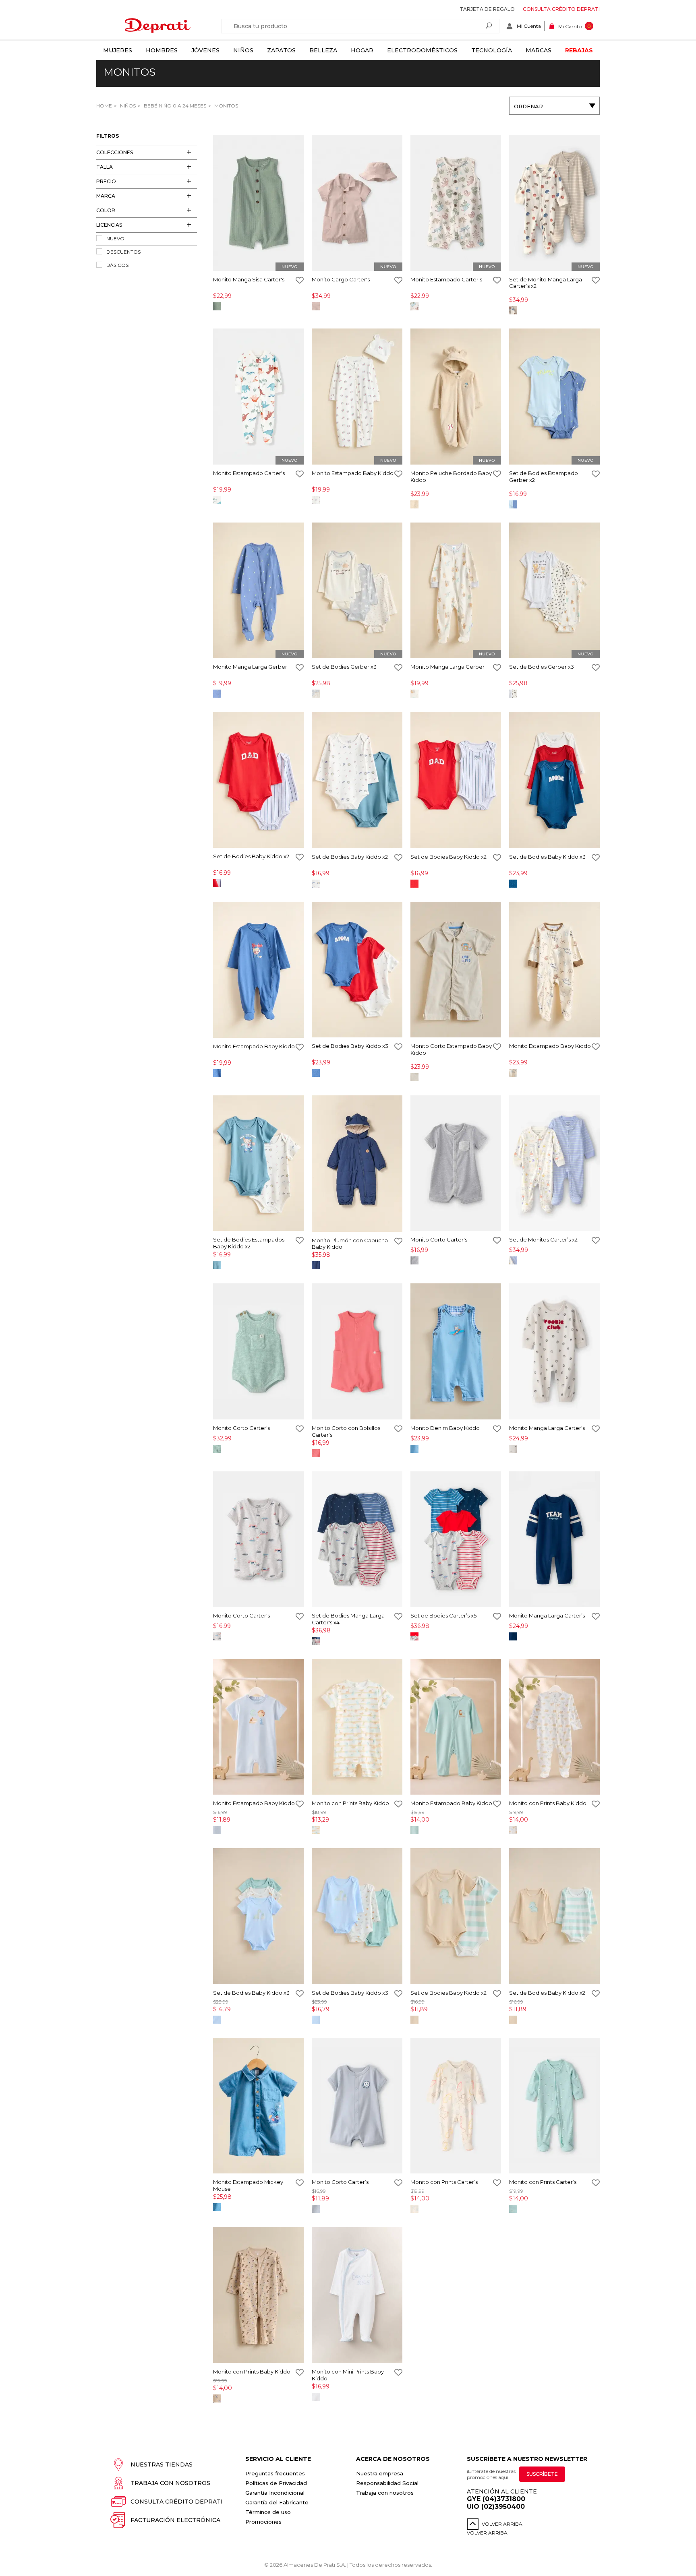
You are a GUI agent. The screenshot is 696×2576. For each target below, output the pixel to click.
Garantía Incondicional (275, 2493)
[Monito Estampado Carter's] (456, 203)
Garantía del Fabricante (277, 2502)
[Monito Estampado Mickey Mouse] (258, 2106)
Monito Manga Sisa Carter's (249, 279)
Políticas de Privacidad (276, 2483)
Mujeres (118, 50)
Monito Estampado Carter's (446, 279)
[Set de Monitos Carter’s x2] (554, 1164)
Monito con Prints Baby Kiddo (350, 1803)
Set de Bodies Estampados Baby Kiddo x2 (249, 1243)
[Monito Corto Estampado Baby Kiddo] (456, 970)
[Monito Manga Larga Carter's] (554, 1352)
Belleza (323, 50)
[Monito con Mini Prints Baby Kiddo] (357, 2296)
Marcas (539, 50)
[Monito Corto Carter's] (456, 1164)
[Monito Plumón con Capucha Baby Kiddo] (357, 1164)
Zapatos (281, 50)
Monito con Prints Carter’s (444, 2182)
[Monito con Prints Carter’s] (456, 2106)
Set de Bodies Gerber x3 (344, 667)
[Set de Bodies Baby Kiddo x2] (258, 780)
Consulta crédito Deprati (561, 9)
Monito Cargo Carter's (341, 279)
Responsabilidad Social (387, 2483)
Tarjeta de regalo (487, 9)
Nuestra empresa (380, 2473)
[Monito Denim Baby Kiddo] (456, 1352)
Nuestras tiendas (162, 2464)
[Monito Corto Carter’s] (357, 2106)
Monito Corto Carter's (439, 1239)
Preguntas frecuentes (275, 2473)
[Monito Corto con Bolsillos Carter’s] (357, 1352)
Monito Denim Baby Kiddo (445, 1428)
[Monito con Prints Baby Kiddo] (357, 1728)
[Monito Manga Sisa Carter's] (258, 203)
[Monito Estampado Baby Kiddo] (357, 397)
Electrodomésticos (422, 50)
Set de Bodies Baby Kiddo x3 (547, 857)
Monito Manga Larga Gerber (250, 667)
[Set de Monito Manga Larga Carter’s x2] (554, 203)
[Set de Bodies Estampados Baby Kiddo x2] (258, 1164)
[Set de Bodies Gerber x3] (357, 591)
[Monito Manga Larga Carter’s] (554, 1540)
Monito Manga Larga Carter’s (547, 1615)
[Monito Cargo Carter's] (357, 203)
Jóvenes (205, 50)
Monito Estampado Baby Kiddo (353, 473)
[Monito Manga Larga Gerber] (258, 591)
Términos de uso (268, 2512)
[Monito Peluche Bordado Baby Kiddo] (456, 397)
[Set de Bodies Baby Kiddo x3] (554, 781)
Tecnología (492, 50)
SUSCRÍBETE (542, 2474)
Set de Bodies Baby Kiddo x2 (251, 856)
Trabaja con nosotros (170, 2483)
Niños (243, 50)
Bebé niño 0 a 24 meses (174, 106)
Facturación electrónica (175, 2520)
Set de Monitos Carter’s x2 (543, 1239)
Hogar (362, 50)
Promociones (263, 2522)
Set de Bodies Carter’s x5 (443, 1615)
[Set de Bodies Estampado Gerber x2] (554, 397)
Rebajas (579, 50)
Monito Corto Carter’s (340, 2182)
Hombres (162, 50)
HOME (104, 106)
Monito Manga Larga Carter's (547, 1428)
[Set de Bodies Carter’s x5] (456, 1540)
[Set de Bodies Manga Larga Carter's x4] (357, 1540)
